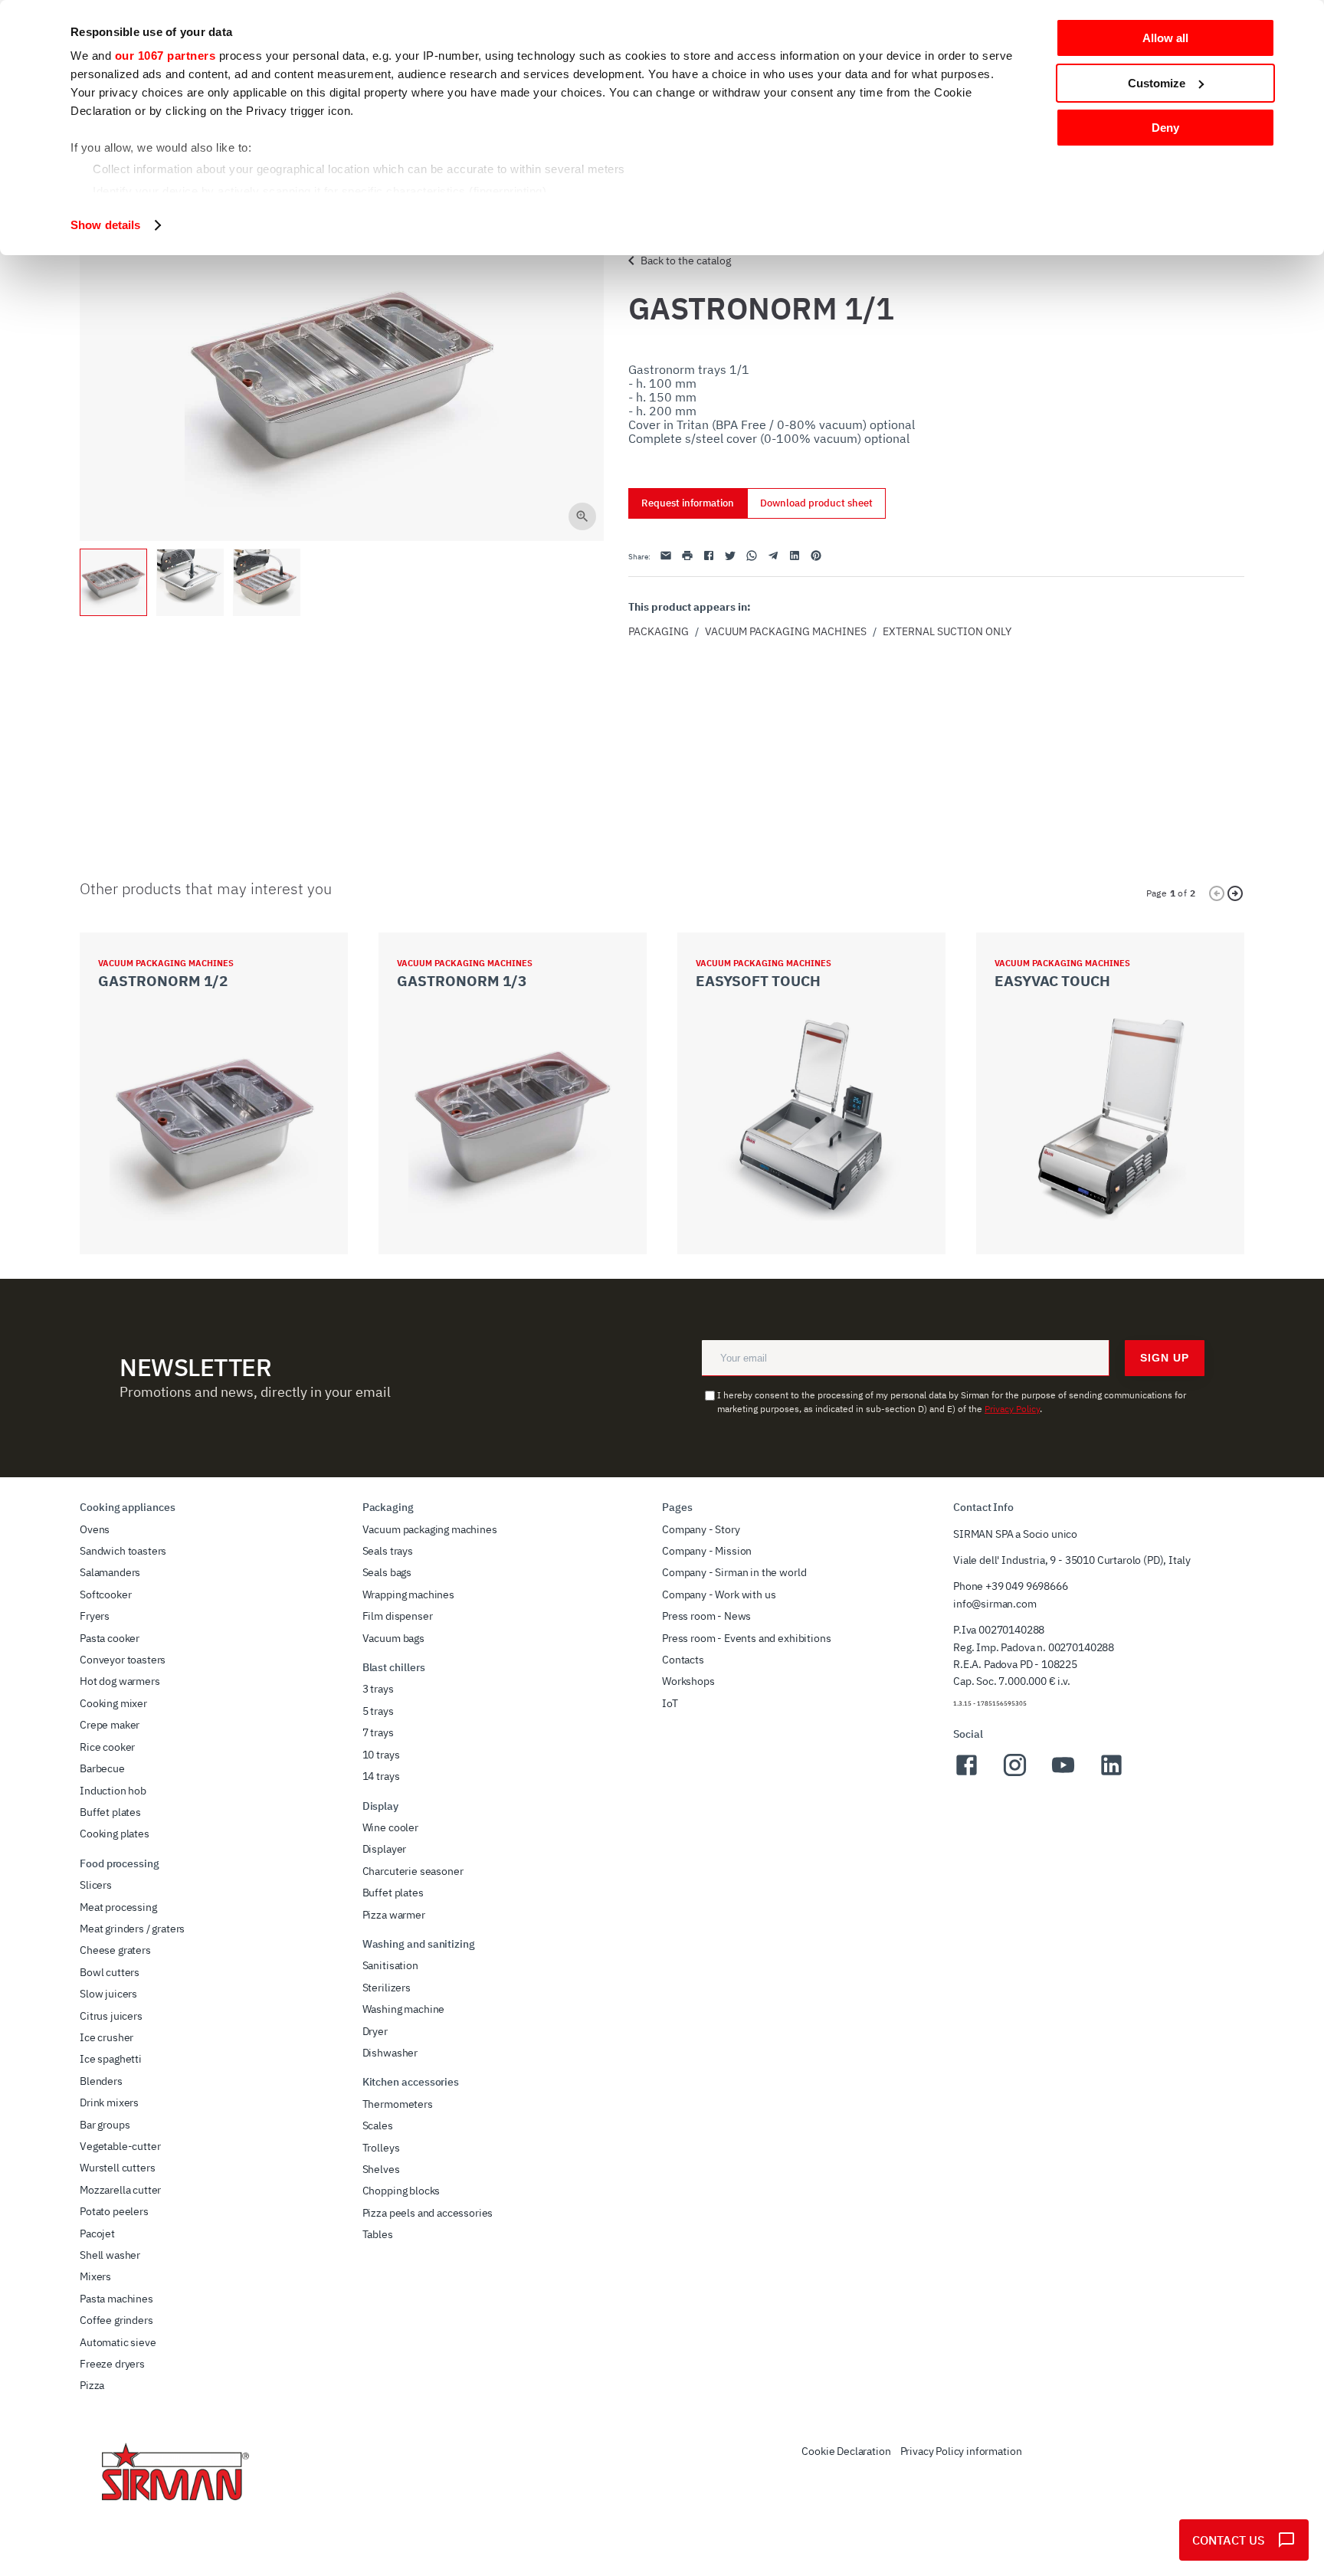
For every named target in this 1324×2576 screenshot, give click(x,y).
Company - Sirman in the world (734, 1572)
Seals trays (388, 1551)
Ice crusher (107, 2037)
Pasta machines (116, 2299)
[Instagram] (1015, 1774)
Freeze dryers (112, 2364)
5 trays (378, 1711)
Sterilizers (387, 1988)
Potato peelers (114, 2211)
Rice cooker (107, 1747)
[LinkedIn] (1111, 1774)
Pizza (92, 2385)
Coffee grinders (116, 2320)
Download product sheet (816, 503)
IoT (670, 1703)
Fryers (95, 1616)
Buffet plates (110, 1812)
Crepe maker (110, 1725)
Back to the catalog (686, 261)
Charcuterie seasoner (413, 1871)
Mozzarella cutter (120, 2190)
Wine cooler (390, 1827)
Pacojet (97, 2234)
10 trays (381, 1755)
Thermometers (398, 2104)
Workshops (688, 1681)
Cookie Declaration (846, 2451)
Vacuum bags (393, 1638)
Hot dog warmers (120, 1681)
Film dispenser (398, 1616)
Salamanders (110, 1572)
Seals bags (387, 1572)
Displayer (385, 1849)
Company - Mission (707, 1551)
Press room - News (706, 1616)
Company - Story (701, 1529)
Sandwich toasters (123, 1551)
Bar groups (105, 2125)
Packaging (659, 631)
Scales (378, 2125)
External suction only (947, 631)
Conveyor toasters (123, 1660)
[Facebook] (967, 1774)
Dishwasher (390, 2053)
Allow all (1165, 38)
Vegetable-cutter (120, 2146)
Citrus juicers (111, 2016)
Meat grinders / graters (132, 1929)
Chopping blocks (401, 2191)
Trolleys (381, 2148)
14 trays (381, 1776)
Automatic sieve (118, 2342)
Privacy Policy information (961, 2451)
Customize (1157, 83)
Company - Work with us (719, 1594)
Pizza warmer (394, 1915)
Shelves (381, 2169)
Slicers (96, 1885)
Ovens (95, 1529)
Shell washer (110, 2255)
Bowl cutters (110, 1972)
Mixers (95, 2276)
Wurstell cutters (117, 2168)
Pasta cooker (110, 1638)
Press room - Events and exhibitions (746, 1638)
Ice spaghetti (111, 2059)
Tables (378, 2234)
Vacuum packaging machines (786, 631)
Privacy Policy (1012, 1409)
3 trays (378, 1689)
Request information (688, 503)
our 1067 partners (165, 56)
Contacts (683, 1660)
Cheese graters (115, 1950)
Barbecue (102, 1768)
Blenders (101, 2081)
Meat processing (118, 1907)
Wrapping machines (408, 1594)
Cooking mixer (113, 1703)
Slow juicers (108, 1994)
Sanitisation (390, 1965)
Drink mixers (109, 2102)
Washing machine (404, 2009)
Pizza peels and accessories (428, 2213)
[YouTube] (1063, 1774)
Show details (105, 225)
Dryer (375, 2031)
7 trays (378, 1732)
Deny (1165, 128)
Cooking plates (115, 1834)
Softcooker (105, 1594)
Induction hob (113, 1791)
